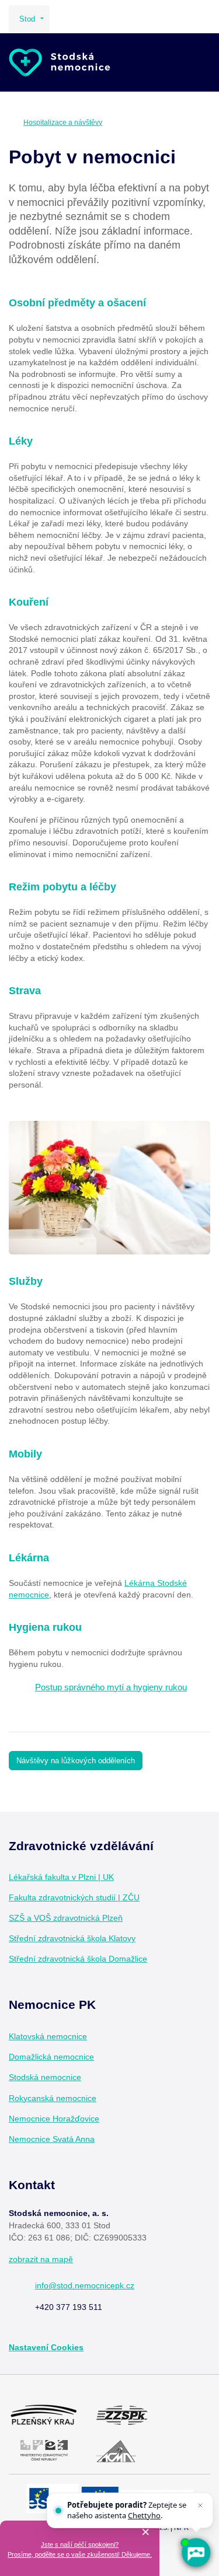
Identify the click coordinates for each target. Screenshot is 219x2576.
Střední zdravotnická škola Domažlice (78, 1959)
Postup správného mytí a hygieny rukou (111, 1687)
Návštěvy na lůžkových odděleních (76, 1761)
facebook (98, 2037)
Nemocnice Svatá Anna (52, 2139)
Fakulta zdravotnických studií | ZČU (74, 1897)
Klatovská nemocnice (48, 2036)
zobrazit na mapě (41, 2259)
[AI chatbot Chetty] (196, 2553)
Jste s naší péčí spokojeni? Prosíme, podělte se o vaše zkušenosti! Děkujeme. (80, 2549)
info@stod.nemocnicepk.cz (85, 2285)
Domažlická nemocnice (51, 2057)
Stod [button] (27, 19)
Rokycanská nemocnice (53, 2098)
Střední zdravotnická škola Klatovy (72, 1938)
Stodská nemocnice (45, 2077)
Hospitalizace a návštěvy (63, 123)
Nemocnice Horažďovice (54, 2119)
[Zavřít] (200, 2505)
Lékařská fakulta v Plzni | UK (61, 1877)
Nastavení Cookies (46, 2347)
